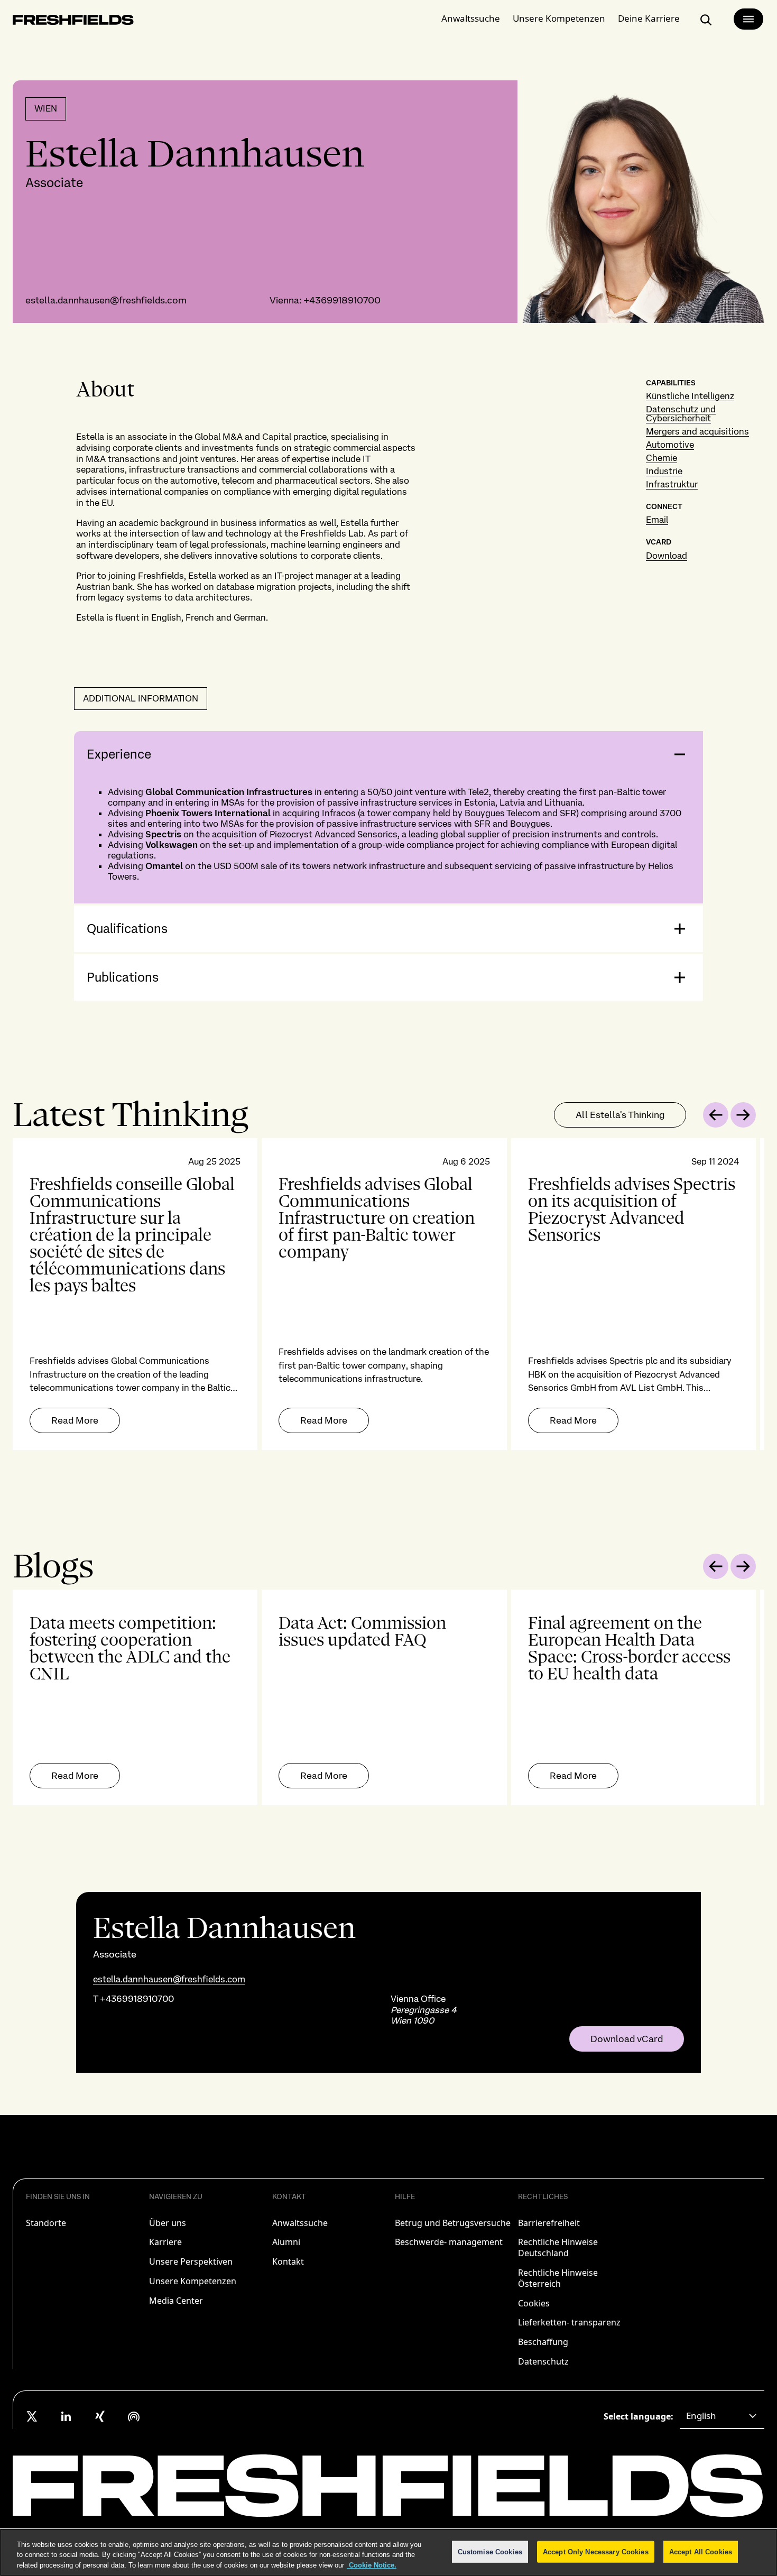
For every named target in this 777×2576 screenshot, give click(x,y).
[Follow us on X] (32, 2416)
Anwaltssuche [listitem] (300, 2223)
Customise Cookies (490, 2551)
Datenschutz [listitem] (543, 2361)
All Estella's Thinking (620, 1115)
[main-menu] (748, 19)
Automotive (670, 445)
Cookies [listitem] (534, 2303)
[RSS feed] (134, 2416)
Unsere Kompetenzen (559, 18)
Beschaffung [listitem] (543, 2342)
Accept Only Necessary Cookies (596, 2551)
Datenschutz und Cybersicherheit (681, 414)
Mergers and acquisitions (697, 431)
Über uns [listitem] (168, 2223)
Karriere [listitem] (165, 2242)
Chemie (662, 458)
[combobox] (722, 2416)
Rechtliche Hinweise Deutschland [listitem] (558, 2247)
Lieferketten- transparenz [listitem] (569, 2322)
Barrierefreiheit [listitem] (549, 2223)
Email (657, 520)
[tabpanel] (388, 1294)
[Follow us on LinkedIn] (66, 2416)
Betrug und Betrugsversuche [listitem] (453, 2223)
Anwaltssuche (471, 18)
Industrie (664, 471)
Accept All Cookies (701, 2551)
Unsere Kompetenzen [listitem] (193, 2281)
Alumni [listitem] (286, 2242)
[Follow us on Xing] (100, 2416)
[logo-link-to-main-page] (73, 22)
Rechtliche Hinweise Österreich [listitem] (558, 2278)
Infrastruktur (672, 484)
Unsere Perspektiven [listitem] (191, 2261)
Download (667, 556)
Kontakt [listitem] (288, 2261)
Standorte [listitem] (46, 2223)
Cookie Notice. (372, 2565)
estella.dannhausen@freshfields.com (106, 300)
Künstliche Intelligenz (690, 396)
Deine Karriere (649, 18)
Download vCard (627, 2039)
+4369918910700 (342, 300)
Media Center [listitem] (176, 2301)
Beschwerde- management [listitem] (449, 2242)
